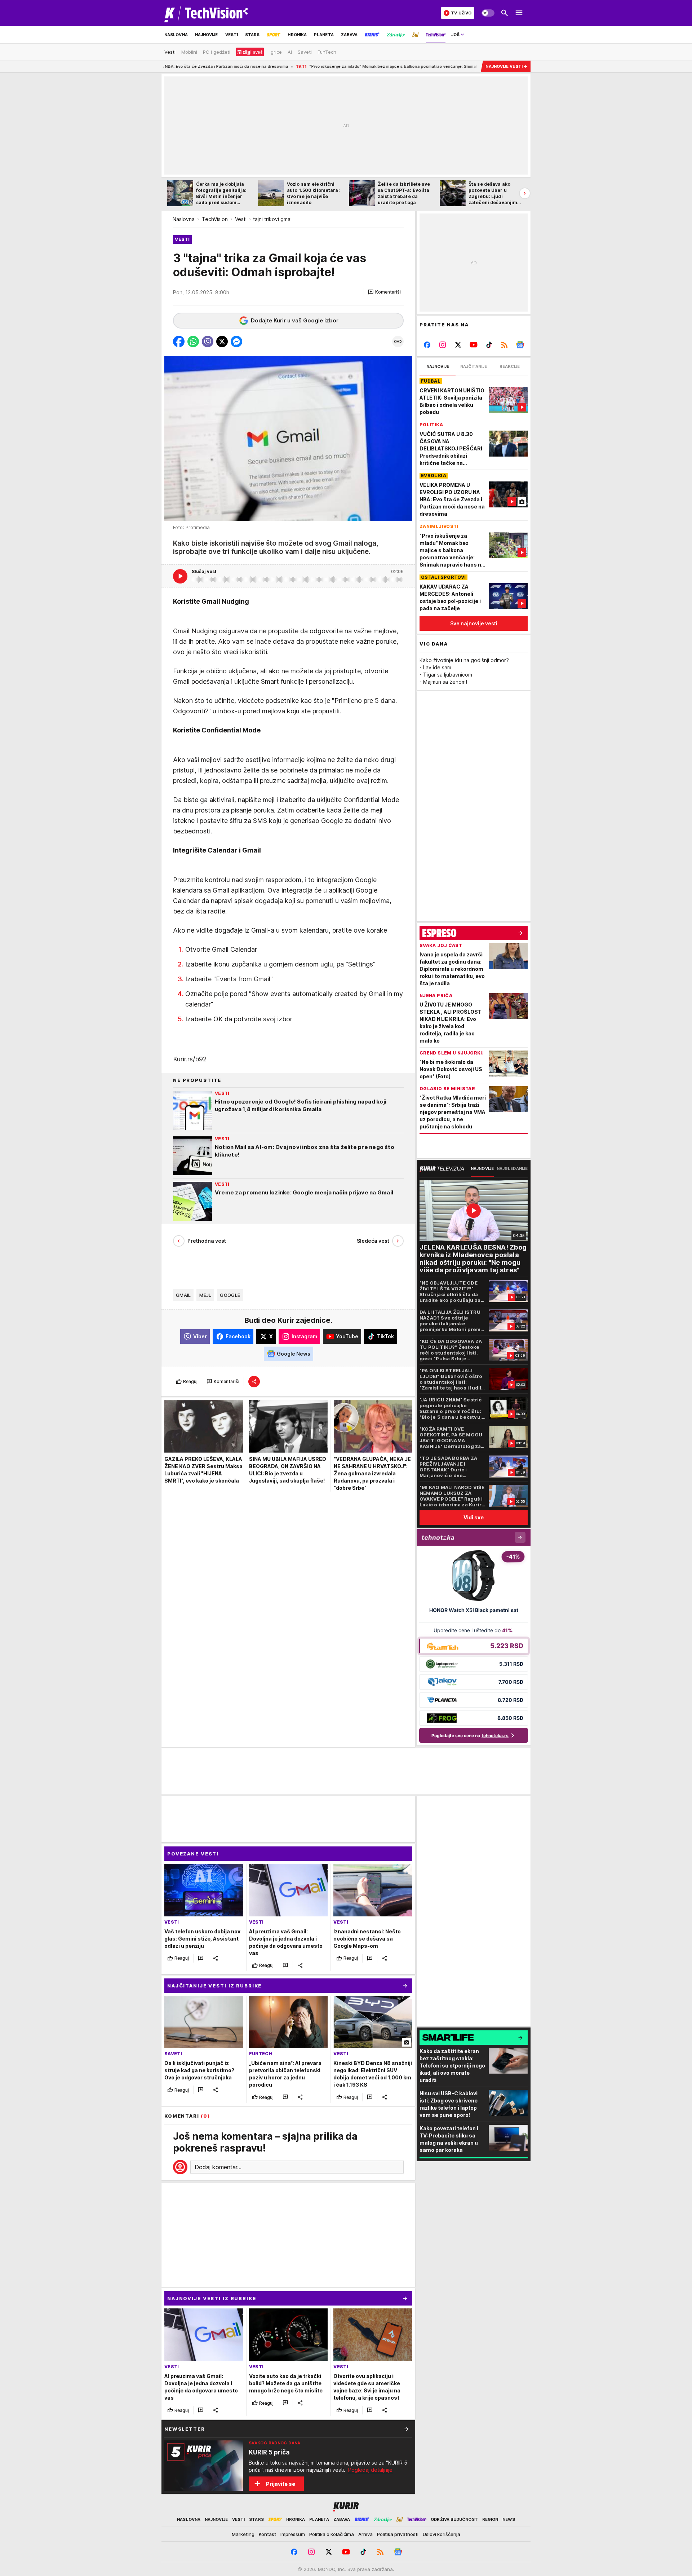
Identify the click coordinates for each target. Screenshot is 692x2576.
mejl (205, 1295)
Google (230, 1295)
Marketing (243, 2534)
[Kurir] (206, 13)
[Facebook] (427, 345)
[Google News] (520, 345)
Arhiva (365, 2534)
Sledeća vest (373, 1241)
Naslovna (184, 219)
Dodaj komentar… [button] (218, 2167)
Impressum (293, 2534)
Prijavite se (281, 2484)
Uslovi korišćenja (442, 2534)
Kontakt (267, 2534)
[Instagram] (443, 345)
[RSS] (504, 345)
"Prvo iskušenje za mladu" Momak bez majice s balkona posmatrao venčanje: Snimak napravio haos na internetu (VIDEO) (322, 66)
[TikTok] (489, 345)
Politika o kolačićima (332, 2534)
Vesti (241, 219)
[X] (458, 345)
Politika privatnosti (398, 2534)
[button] (384, 292)
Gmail (183, 1295)
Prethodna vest (207, 1241)
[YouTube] (474, 345)
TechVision (215, 219)
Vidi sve (474, 1517)
